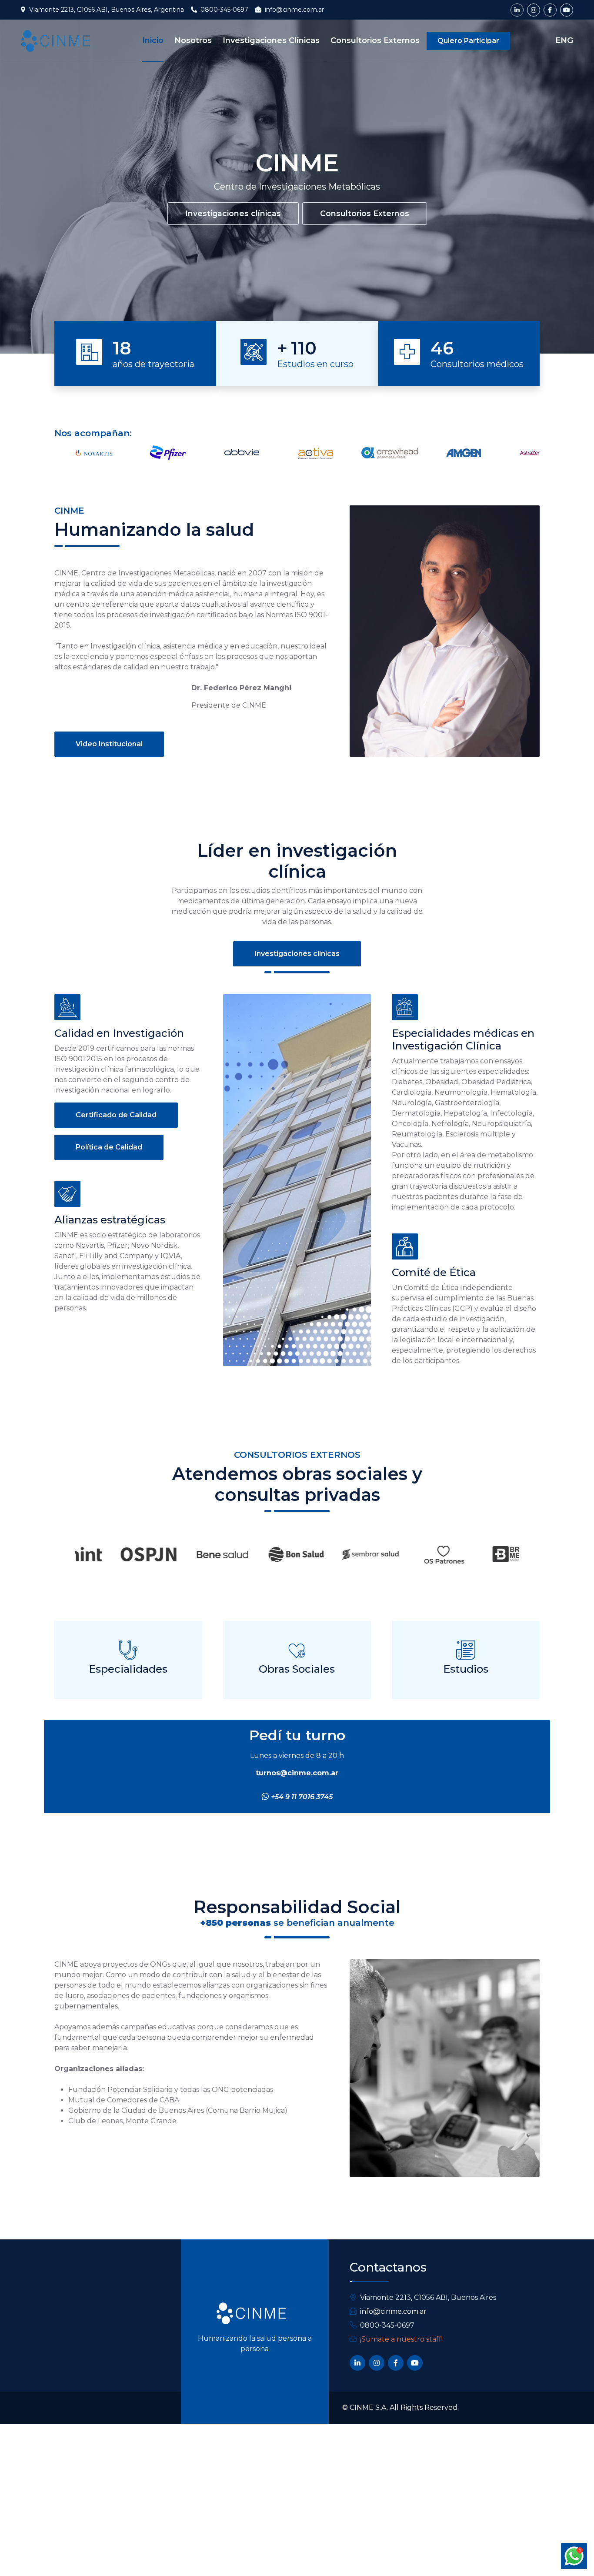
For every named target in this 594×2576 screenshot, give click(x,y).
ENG (564, 40)
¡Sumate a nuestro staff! (401, 2339)
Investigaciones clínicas (233, 213)
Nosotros (193, 40)
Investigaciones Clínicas (271, 40)
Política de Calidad (109, 1147)
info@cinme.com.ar (393, 2311)
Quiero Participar (468, 41)
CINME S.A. (369, 2407)
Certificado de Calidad (116, 1115)
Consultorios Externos (375, 40)
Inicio (153, 40)
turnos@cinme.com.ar (297, 1773)
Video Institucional (109, 744)
